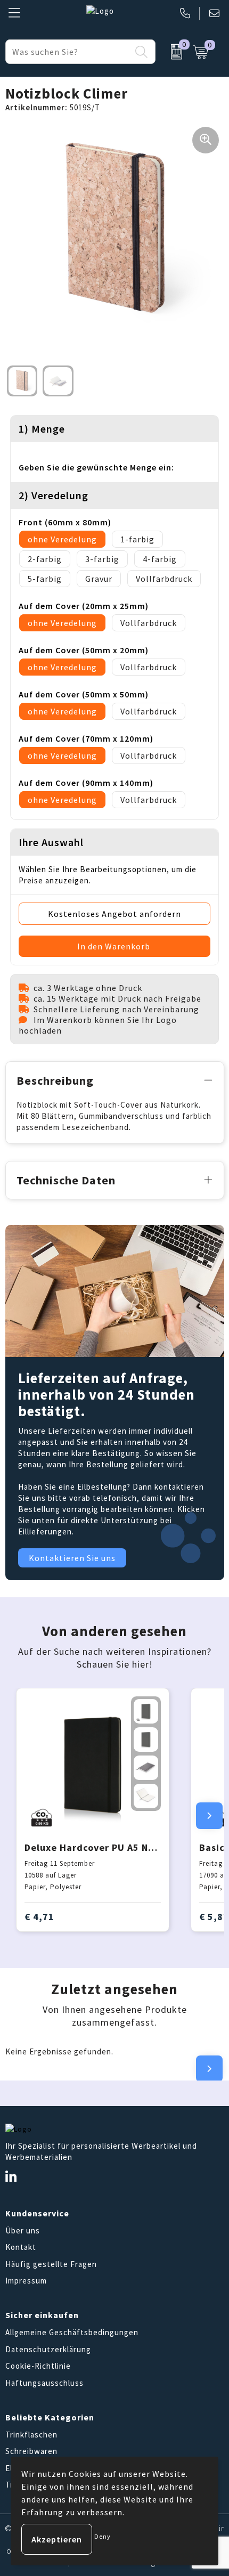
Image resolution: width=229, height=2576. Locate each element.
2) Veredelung (54, 495)
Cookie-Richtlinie (38, 2366)
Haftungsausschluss (44, 2383)
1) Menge (42, 429)
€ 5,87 (214, 1917)
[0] (171, 52)
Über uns (23, 2230)
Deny (103, 2536)
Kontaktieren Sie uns (72, 1558)
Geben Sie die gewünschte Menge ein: (96, 467)
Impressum (26, 2281)
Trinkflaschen (31, 2435)
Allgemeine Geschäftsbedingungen (72, 2332)
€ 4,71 (39, 1917)
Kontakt (21, 2247)
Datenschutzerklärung (48, 2349)
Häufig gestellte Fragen (51, 2264)
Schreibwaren (31, 2451)
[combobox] (68, 52)
